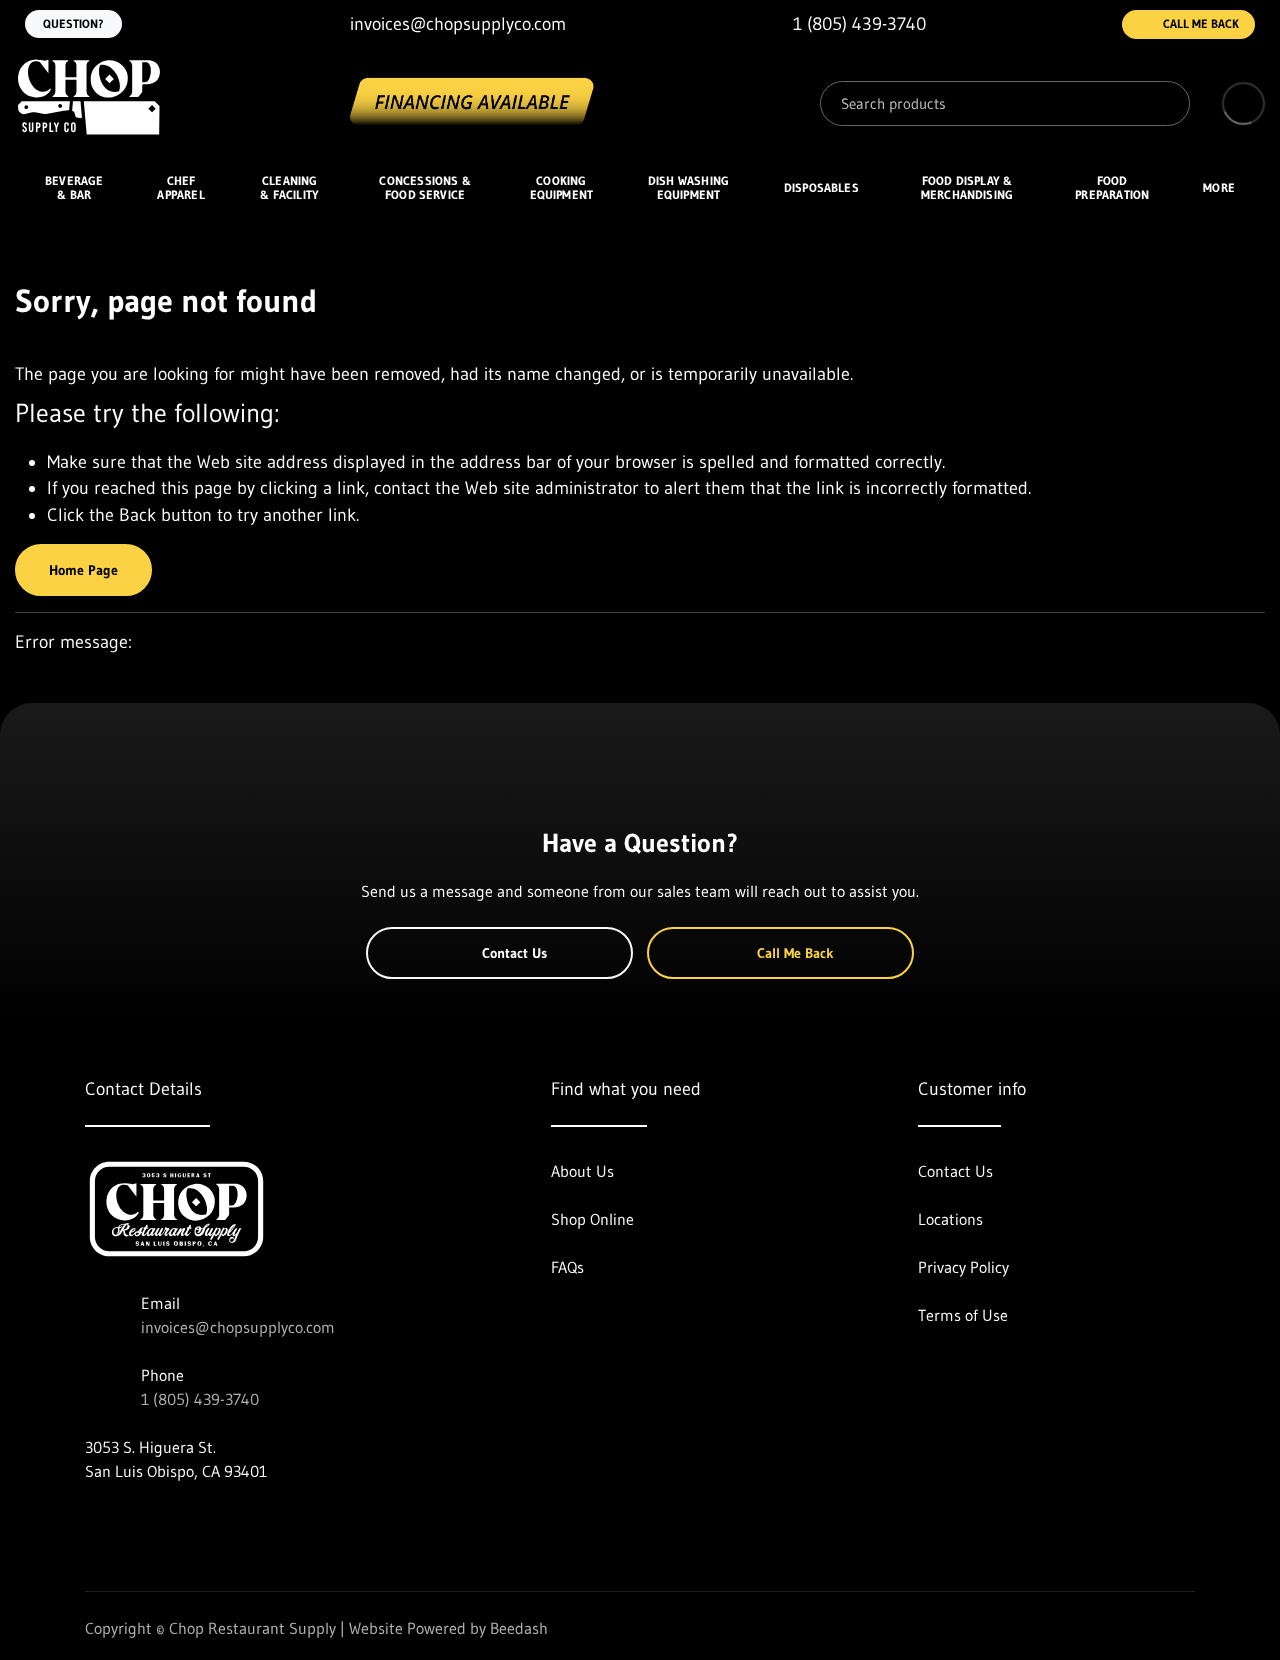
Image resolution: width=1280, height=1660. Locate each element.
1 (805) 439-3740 (200, 1399)
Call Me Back (1201, 23)
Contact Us (514, 953)
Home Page (83, 570)
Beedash (519, 1628)
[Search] (1160, 103)
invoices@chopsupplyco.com (238, 1327)
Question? (73, 23)
